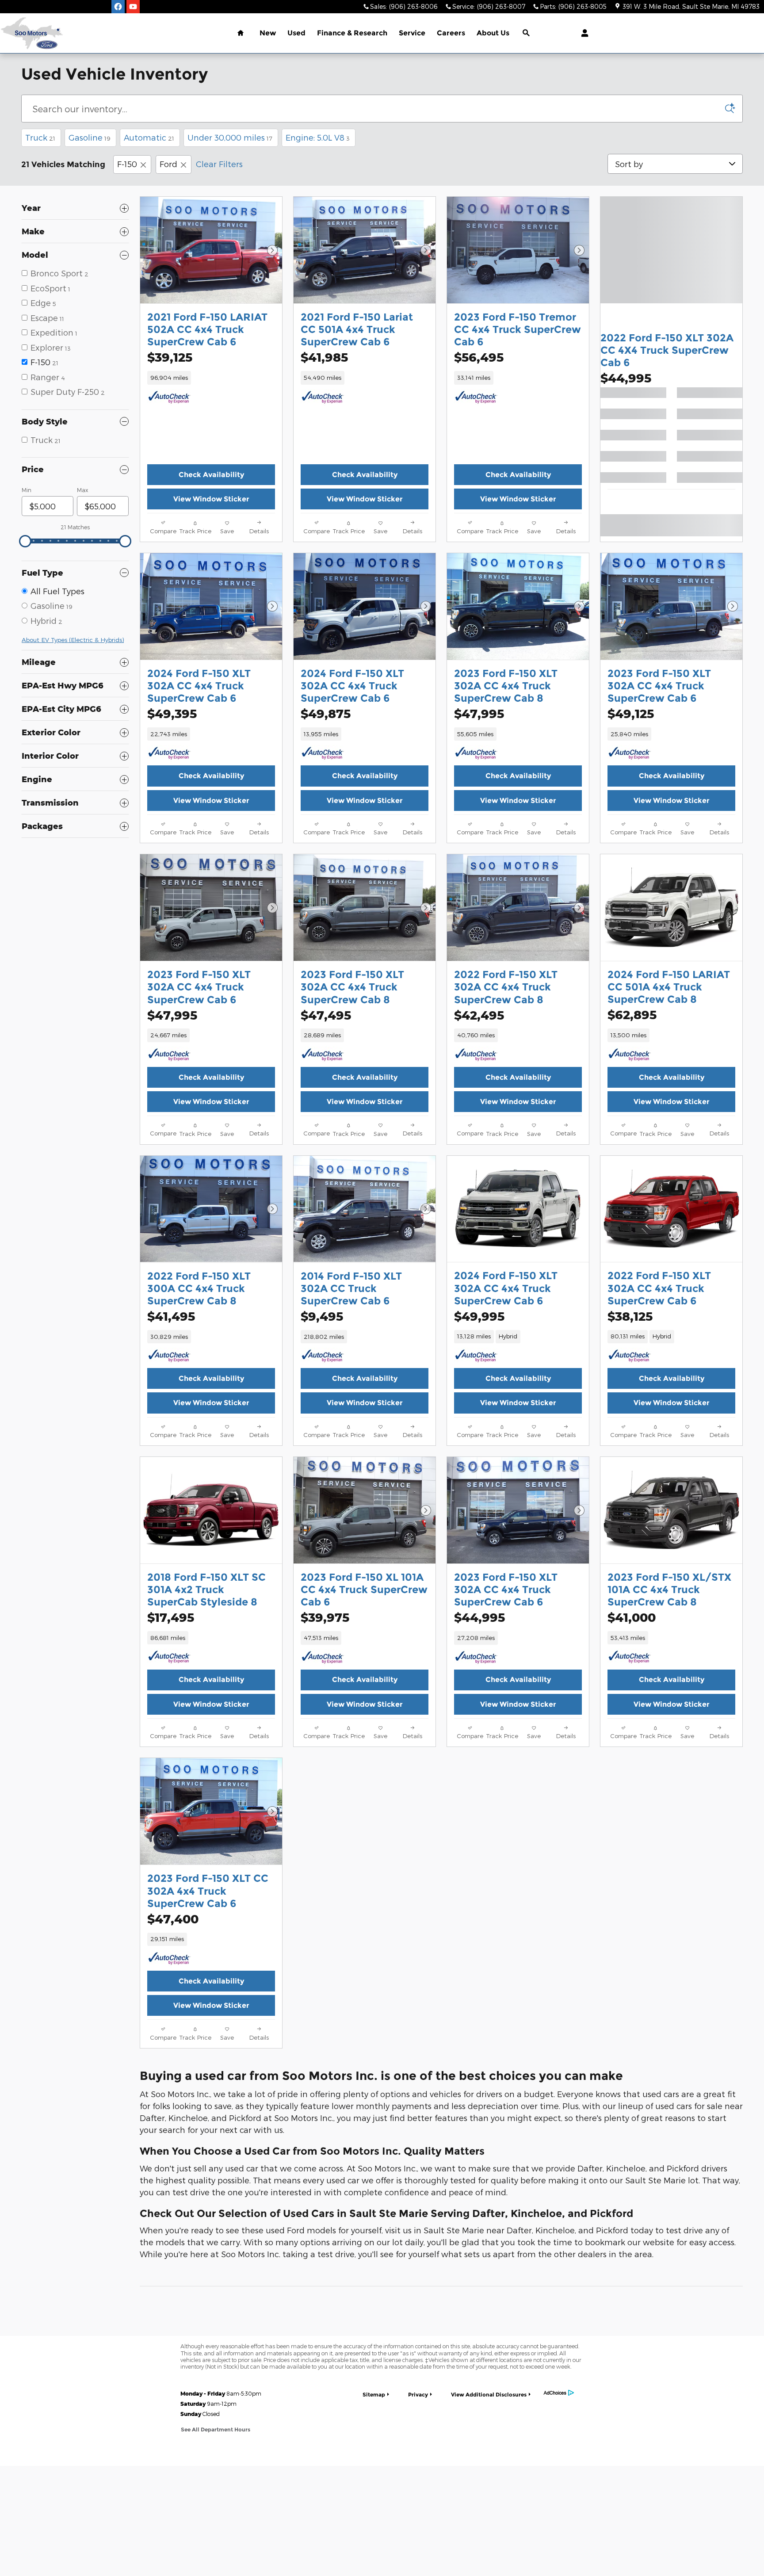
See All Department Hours (216, 2429)
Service (412, 33)
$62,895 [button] (632, 1015)
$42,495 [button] (479, 1015)
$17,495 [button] (171, 1617)
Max (82, 490)
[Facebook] (118, 7)
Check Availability (211, 475)
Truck (40, 137)
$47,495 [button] (326, 1015)
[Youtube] (133, 7)
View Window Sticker (211, 499)
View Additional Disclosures (489, 2394)
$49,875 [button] (326, 713)
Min (27, 490)
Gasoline (90, 137)
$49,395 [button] (172, 713)
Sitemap (374, 2394)
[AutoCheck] (169, 397)
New (268, 33)
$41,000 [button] (632, 1617)
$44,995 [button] (626, 378)
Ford (168, 164)
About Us (493, 33)
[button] (211, 378)
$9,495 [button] (322, 1316)
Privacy (418, 2394)
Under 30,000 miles (230, 137)
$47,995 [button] (479, 713)
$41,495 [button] (171, 1316)
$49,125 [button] (631, 713)
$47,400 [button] (173, 1919)
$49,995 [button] (479, 1316)
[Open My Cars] (583, 33)
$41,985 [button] (324, 357)
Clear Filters (219, 164)
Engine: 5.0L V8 (318, 137)
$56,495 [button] (479, 357)
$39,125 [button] (170, 357)
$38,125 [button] (630, 1316)
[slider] (25, 541)
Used (296, 33)
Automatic (149, 137)
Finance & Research (352, 33)
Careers (451, 33)
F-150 (127, 164)
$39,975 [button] (325, 1617)
